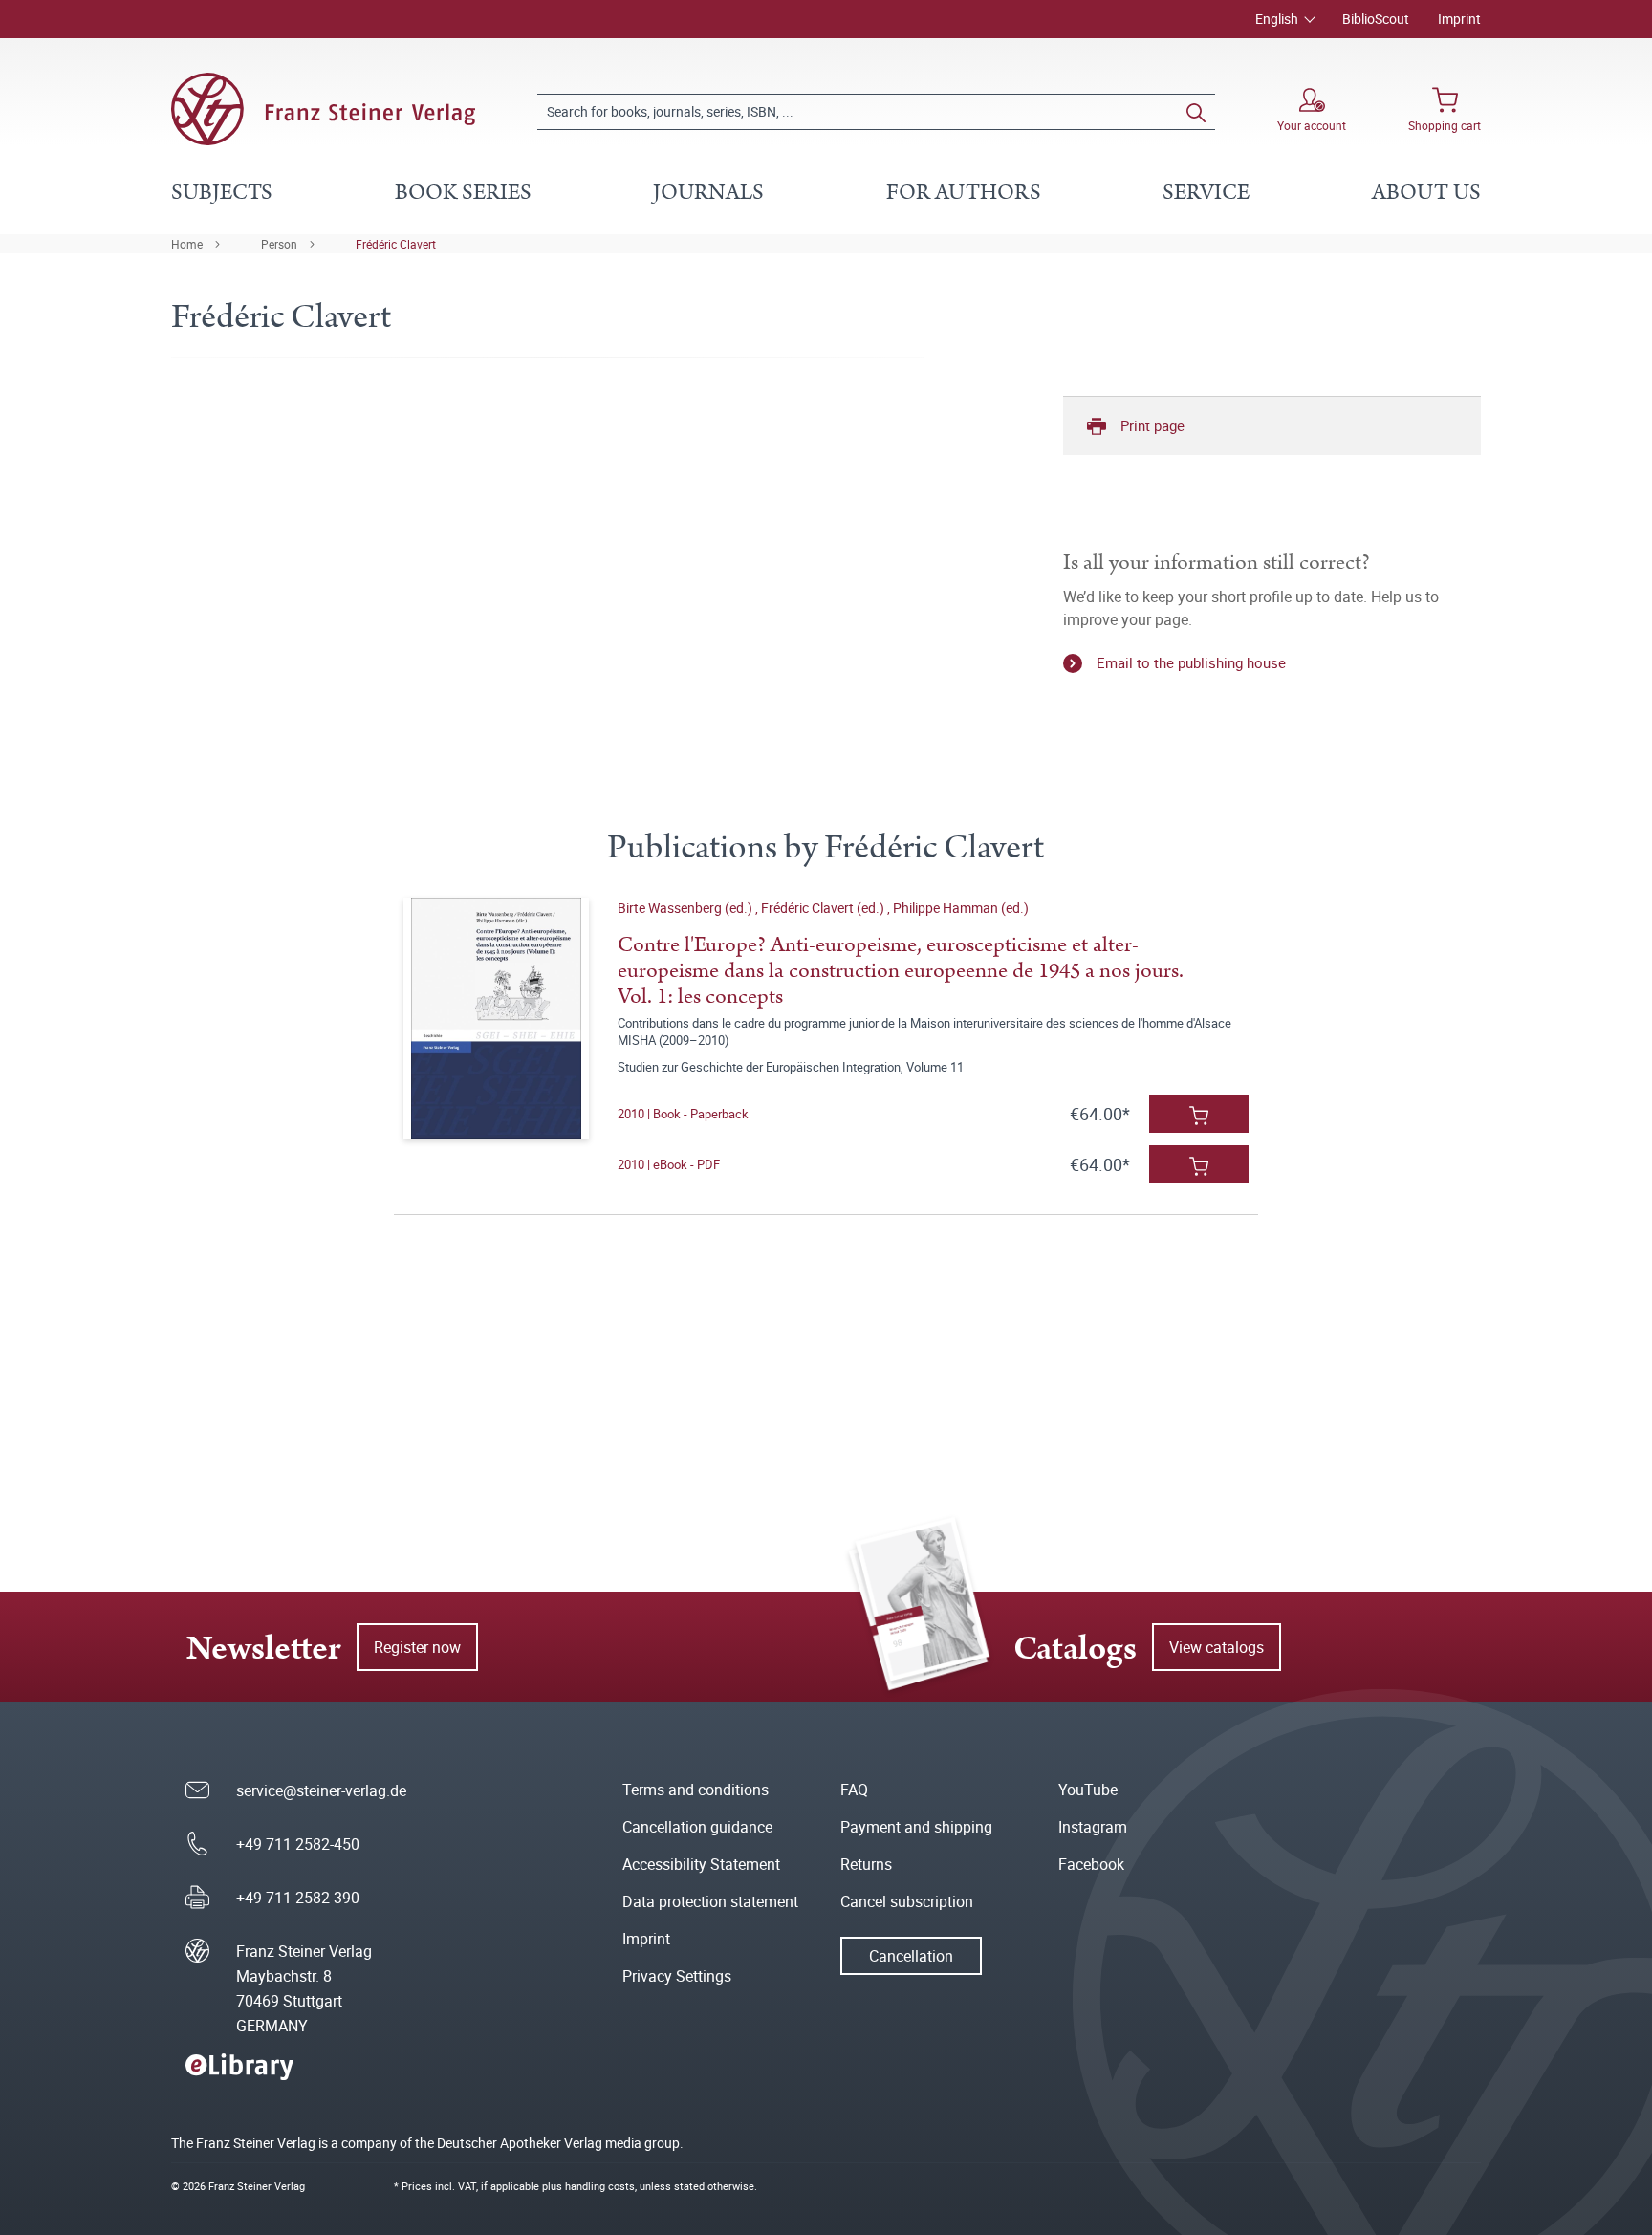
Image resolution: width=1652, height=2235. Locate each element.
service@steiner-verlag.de (321, 1790)
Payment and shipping (916, 1827)
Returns (866, 1864)
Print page (1152, 425)
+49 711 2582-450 (298, 1844)
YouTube (1088, 1790)
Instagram (1093, 1827)
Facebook (1091, 1864)
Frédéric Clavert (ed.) (824, 908)
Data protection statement (710, 1901)
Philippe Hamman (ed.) (961, 908)
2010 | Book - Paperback (683, 1114)
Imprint (1459, 19)
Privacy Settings (677, 1976)
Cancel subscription (907, 1901)
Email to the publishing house (1191, 662)
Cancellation (911, 1956)
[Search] (1196, 112)
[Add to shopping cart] (1199, 1114)
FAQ (854, 1790)
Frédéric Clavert (396, 244)
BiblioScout (1376, 19)
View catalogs (1217, 1647)
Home (187, 244)
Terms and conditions (696, 1790)
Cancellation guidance (697, 1827)
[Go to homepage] (323, 109)
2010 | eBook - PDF (669, 1164)
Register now (417, 1647)
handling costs (600, 2186)
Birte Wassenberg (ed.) (686, 908)
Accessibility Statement (701, 1864)
